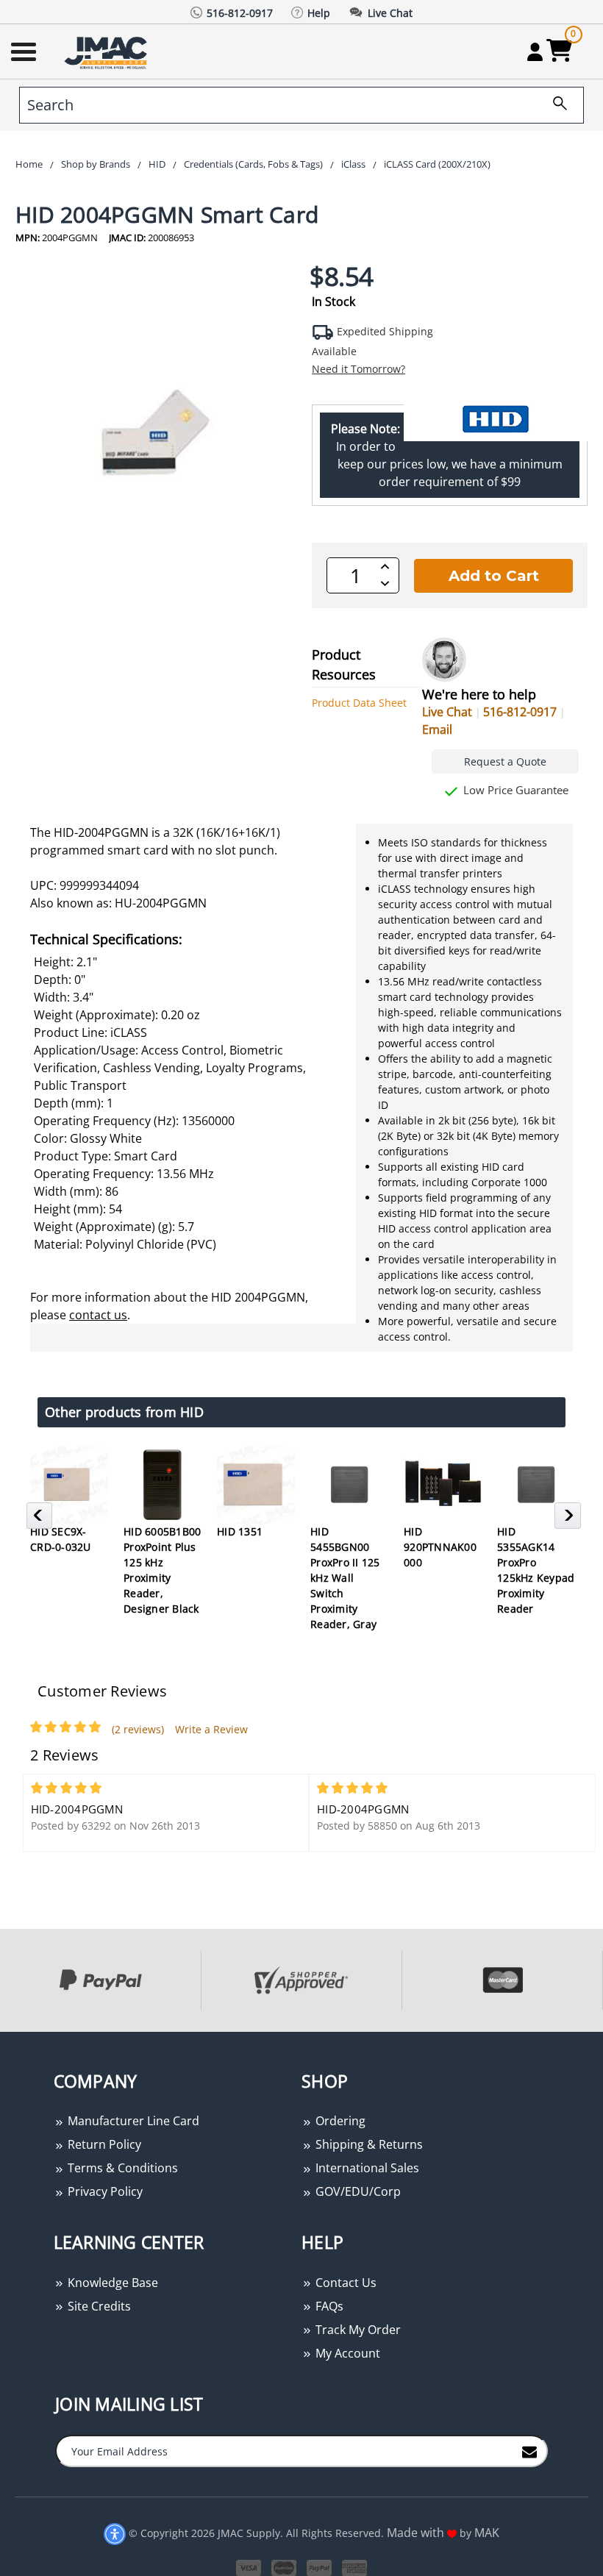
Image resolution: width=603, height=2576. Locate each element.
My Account (346, 2353)
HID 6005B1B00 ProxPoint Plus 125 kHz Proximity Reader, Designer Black (162, 1570)
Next (570, 1520)
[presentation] (1, 2040)
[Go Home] (107, 52)
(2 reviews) (138, 1729)
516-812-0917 (520, 712)
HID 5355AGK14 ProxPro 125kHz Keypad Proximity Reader (536, 1570)
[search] (554, 105)
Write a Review (211, 1729)
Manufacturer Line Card (132, 2121)
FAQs (328, 2306)
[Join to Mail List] (529, 2450)
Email (437, 729)
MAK (487, 2533)
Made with (417, 2533)
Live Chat (447, 712)
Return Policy (103, 2144)
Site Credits (98, 2306)
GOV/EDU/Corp (357, 2191)
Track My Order (357, 2330)
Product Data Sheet (359, 703)
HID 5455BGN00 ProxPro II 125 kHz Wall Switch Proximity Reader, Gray (345, 1578)
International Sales (366, 2168)
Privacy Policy (104, 2191)
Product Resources (344, 664)
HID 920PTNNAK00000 (440, 1547)
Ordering (339, 2121)
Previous (42, 1520)
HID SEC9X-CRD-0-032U (61, 1539)
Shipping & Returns (368, 2144)
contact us (98, 1315)
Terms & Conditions (121, 2168)
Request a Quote (505, 761)
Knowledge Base (111, 2283)
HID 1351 (240, 1531)
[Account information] (535, 51)
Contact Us (345, 2283)
